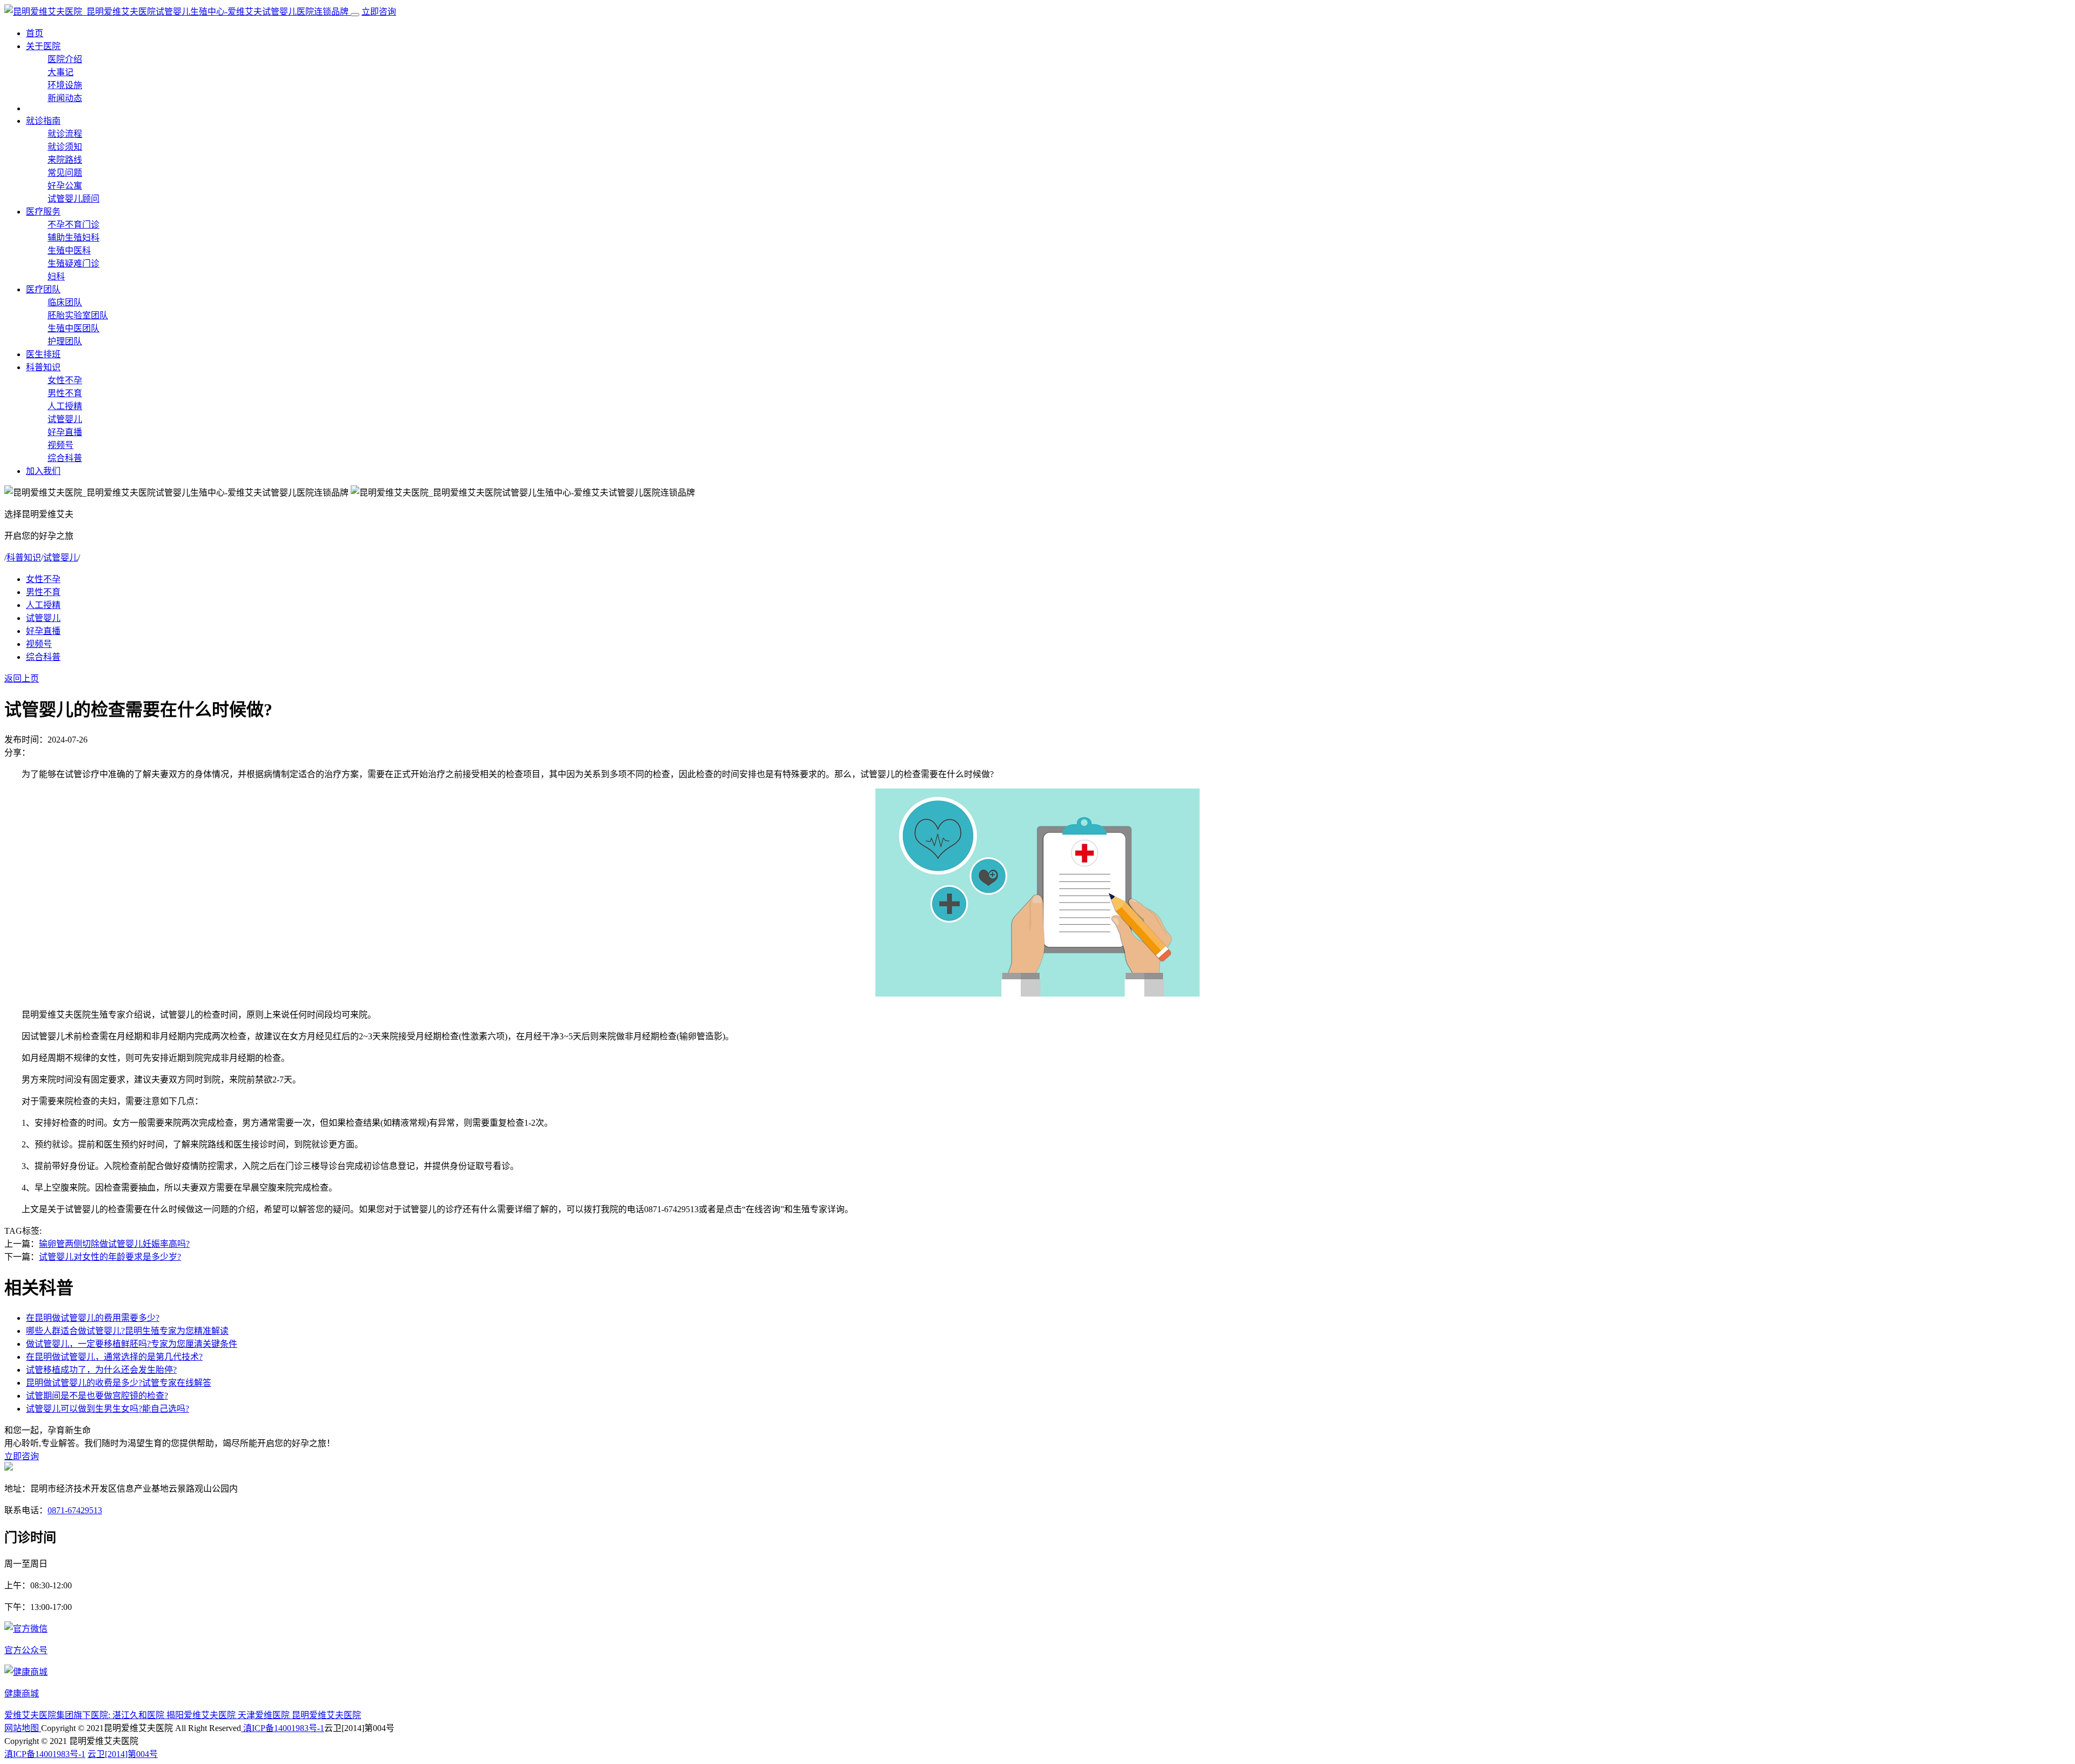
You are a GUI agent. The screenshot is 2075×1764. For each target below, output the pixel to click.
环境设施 (65, 85)
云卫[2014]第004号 (123, 1754)
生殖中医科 (69, 250)
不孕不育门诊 (73, 225)
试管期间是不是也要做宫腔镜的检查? (97, 1396)
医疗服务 (43, 212)
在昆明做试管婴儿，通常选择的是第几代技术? (114, 1357)
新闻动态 (65, 98)
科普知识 (43, 367)
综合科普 (65, 458)
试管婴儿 (65, 419)
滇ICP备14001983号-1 (283, 1728)
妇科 (56, 276)
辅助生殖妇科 (73, 238)
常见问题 (65, 173)
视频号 (61, 445)
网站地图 (23, 1728)
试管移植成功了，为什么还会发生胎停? (101, 1370)
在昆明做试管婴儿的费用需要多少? (93, 1318)
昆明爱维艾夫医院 (326, 1715)
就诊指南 (43, 121)
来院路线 (65, 160)
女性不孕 (65, 380)
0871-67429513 (75, 1510)
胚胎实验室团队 (78, 315)
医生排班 (43, 354)
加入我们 (43, 471)
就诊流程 (65, 134)
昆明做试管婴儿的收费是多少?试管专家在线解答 (119, 1383)
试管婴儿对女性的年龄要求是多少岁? (110, 1257)
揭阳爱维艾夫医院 (202, 1715)
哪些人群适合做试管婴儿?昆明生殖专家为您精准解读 (127, 1331)
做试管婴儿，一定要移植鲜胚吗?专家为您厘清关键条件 (132, 1344)
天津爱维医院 (265, 1715)
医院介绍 (65, 59)
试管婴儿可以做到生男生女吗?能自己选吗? (108, 1409)
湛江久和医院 (139, 1715)
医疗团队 (43, 289)
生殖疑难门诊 (73, 263)
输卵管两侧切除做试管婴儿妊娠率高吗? (114, 1244)
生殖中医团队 (73, 328)
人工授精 (65, 406)
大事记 (61, 72)
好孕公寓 (65, 186)
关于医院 (43, 46)
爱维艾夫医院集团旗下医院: (58, 1715)
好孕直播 (65, 432)
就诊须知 (65, 147)
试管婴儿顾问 (73, 199)
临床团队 (65, 302)
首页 (35, 33)
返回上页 (22, 679)
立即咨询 (379, 12)
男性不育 (65, 393)
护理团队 (65, 341)
